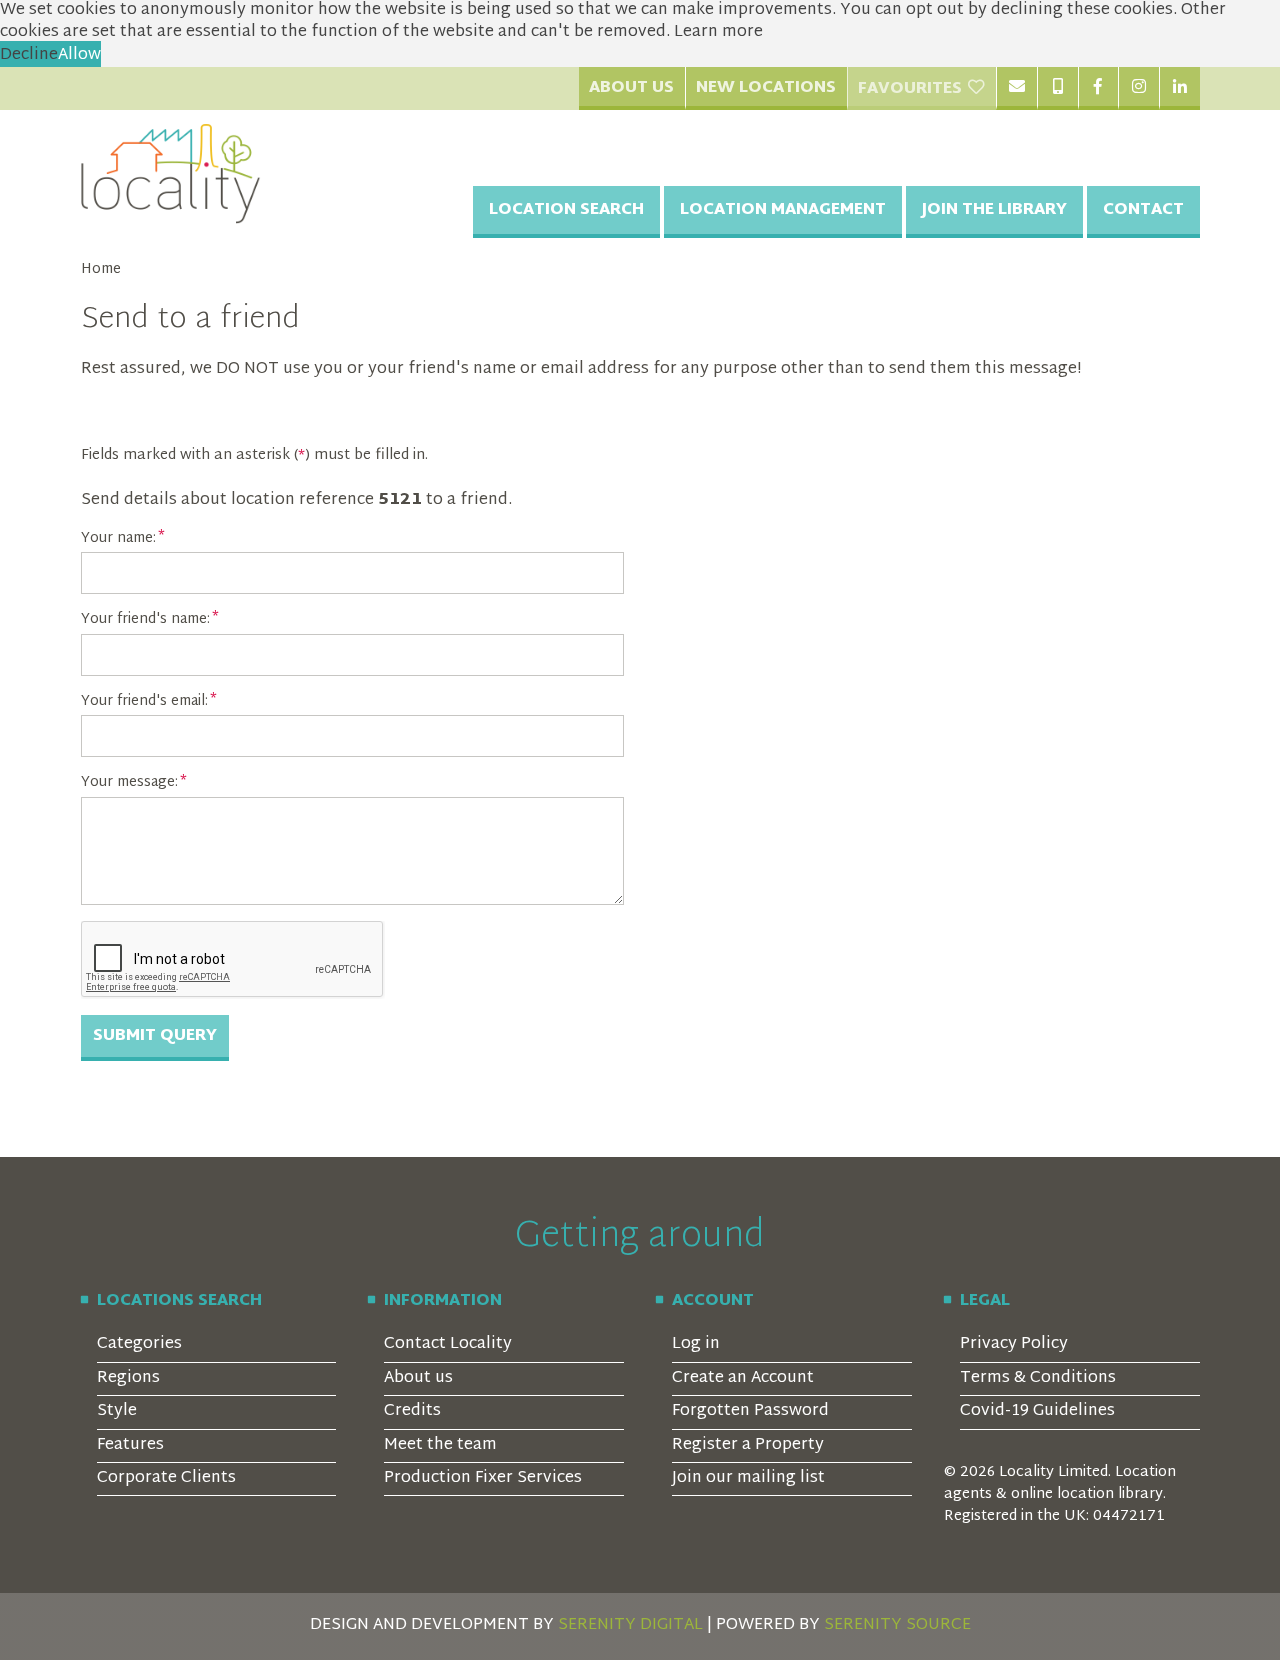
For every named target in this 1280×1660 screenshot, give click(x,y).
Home (101, 270)
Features (130, 1445)
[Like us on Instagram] (1138, 88)
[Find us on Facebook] (1098, 88)
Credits (412, 1411)
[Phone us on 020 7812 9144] (1057, 88)
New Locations (766, 88)
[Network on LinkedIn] (1179, 88)
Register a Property (748, 1445)
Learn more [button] (718, 32)
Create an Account (743, 1378)
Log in (696, 1344)
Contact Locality (448, 1344)
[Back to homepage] (171, 174)
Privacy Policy (1014, 1344)
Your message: (129, 783)
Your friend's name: (145, 620)
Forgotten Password (750, 1411)
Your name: (118, 539)
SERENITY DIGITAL (630, 1625)
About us (418, 1378)
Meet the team (440, 1445)
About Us (631, 88)
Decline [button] (29, 55)
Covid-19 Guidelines (1037, 1411)
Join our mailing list (748, 1478)
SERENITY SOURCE (897, 1625)
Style (117, 1411)
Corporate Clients (166, 1478)
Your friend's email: (144, 702)
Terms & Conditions (1038, 1378)
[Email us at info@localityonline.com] (1016, 88)
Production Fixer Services (483, 1478)
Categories (139, 1344)
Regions (128, 1378)
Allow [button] (79, 55)
